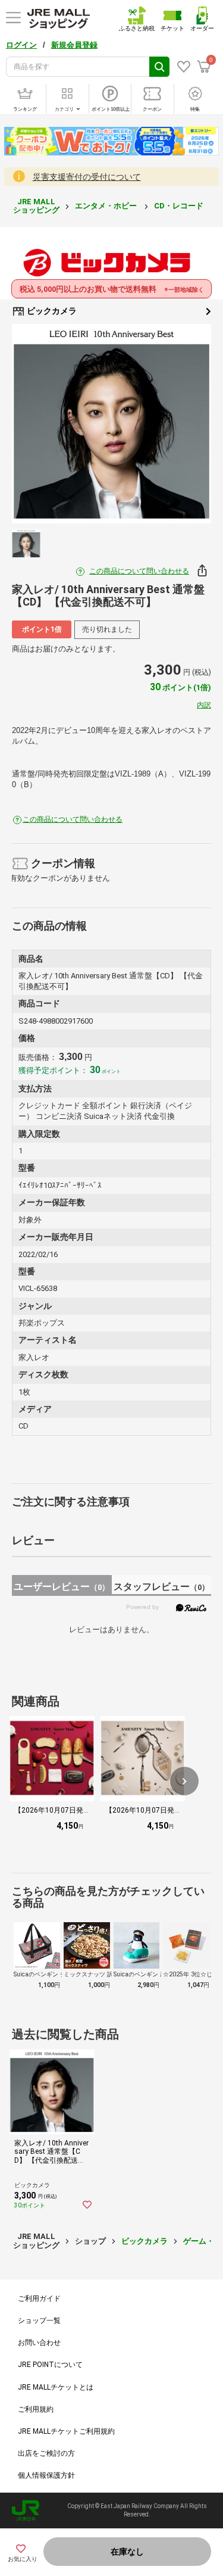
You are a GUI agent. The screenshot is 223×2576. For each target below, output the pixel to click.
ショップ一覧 (39, 2321)
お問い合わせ (39, 2343)
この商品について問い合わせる (139, 571)
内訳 (204, 705)
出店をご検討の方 (46, 2453)
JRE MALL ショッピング (36, 206)
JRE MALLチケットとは (56, 2387)
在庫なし (127, 2552)
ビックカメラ (51, 311)
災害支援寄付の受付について (87, 177)
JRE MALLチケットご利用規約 (66, 2431)
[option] (111, 424)
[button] (184, 1781)
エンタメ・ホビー (107, 206)
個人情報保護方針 (46, 2475)
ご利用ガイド (39, 2299)
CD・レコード (180, 206)
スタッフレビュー (161, 1587)
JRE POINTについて (50, 2365)
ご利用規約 (36, 2409)
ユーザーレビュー (62, 1587)
